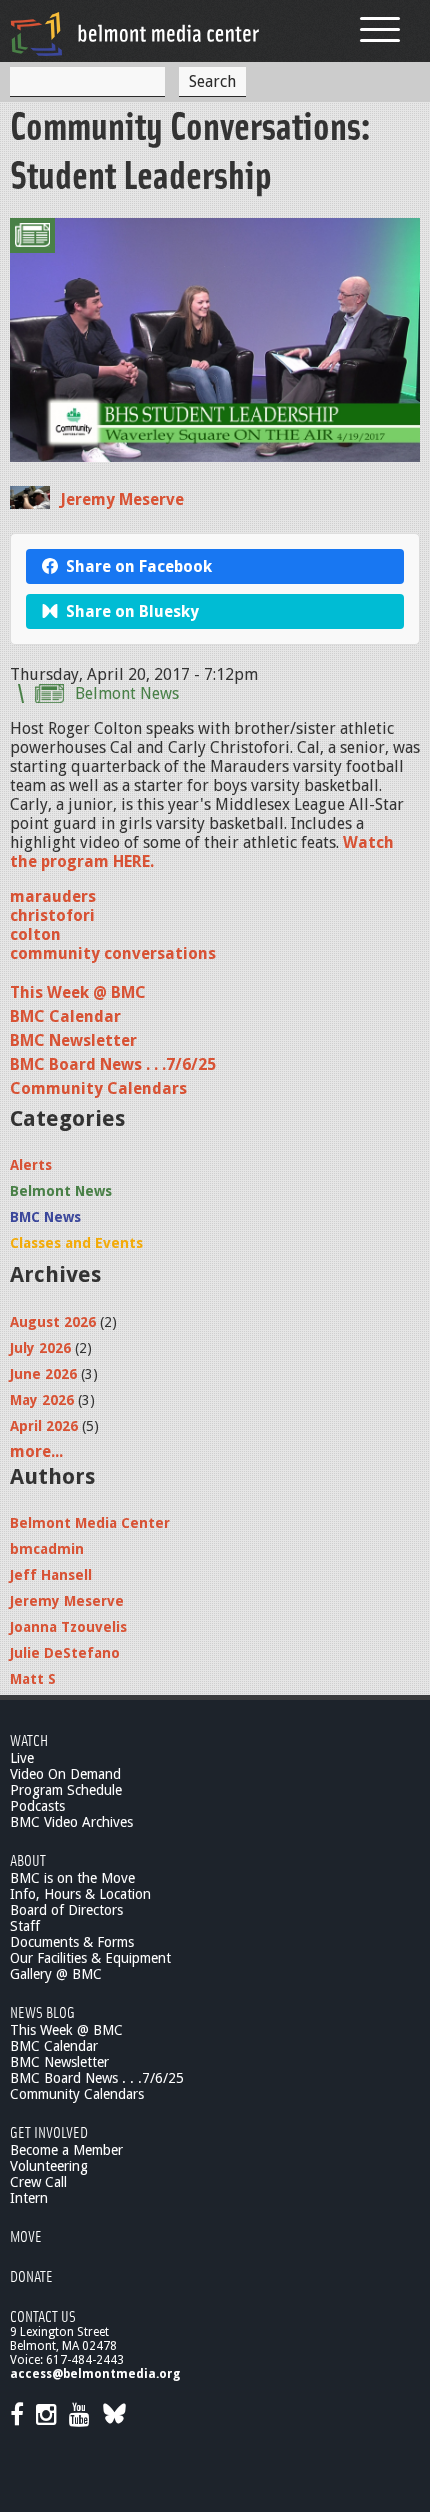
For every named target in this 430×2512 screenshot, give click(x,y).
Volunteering (49, 2166)
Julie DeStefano (65, 1653)
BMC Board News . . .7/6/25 (113, 1064)
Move (26, 2235)
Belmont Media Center (90, 1523)
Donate (31, 2275)
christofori (52, 915)
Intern (29, 2198)
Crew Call (38, 2182)
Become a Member (66, 2150)
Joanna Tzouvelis (68, 1627)
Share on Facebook (139, 566)
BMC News (45, 1217)
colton (35, 934)
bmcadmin (47, 1549)
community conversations (113, 953)
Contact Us (43, 2315)
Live (22, 1758)
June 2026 (43, 1374)
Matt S (33, 1679)
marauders (53, 896)
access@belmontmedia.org (95, 2374)
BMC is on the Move (72, 1878)
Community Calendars (98, 1088)
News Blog (42, 2011)
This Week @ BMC (78, 992)
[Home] (135, 33)
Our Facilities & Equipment (90, 1958)
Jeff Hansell (51, 1575)
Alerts (31, 1165)
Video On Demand (65, 1774)
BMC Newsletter (73, 1040)
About (28, 1859)
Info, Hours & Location (80, 1894)
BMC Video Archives (71, 1822)
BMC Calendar (65, 1016)
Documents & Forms (72, 1942)
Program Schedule (66, 1790)
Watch (29, 1739)
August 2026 (53, 1322)
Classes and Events (76, 1243)
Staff (25, 1926)
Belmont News (127, 693)
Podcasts (37, 1806)
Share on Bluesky (132, 611)
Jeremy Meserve (122, 499)
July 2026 (40, 1348)
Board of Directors (66, 1910)
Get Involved (49, 2131)
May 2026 (42, 1400)
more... (36, 1451)
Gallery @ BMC (56, 1974)
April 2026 (44, 1426)
